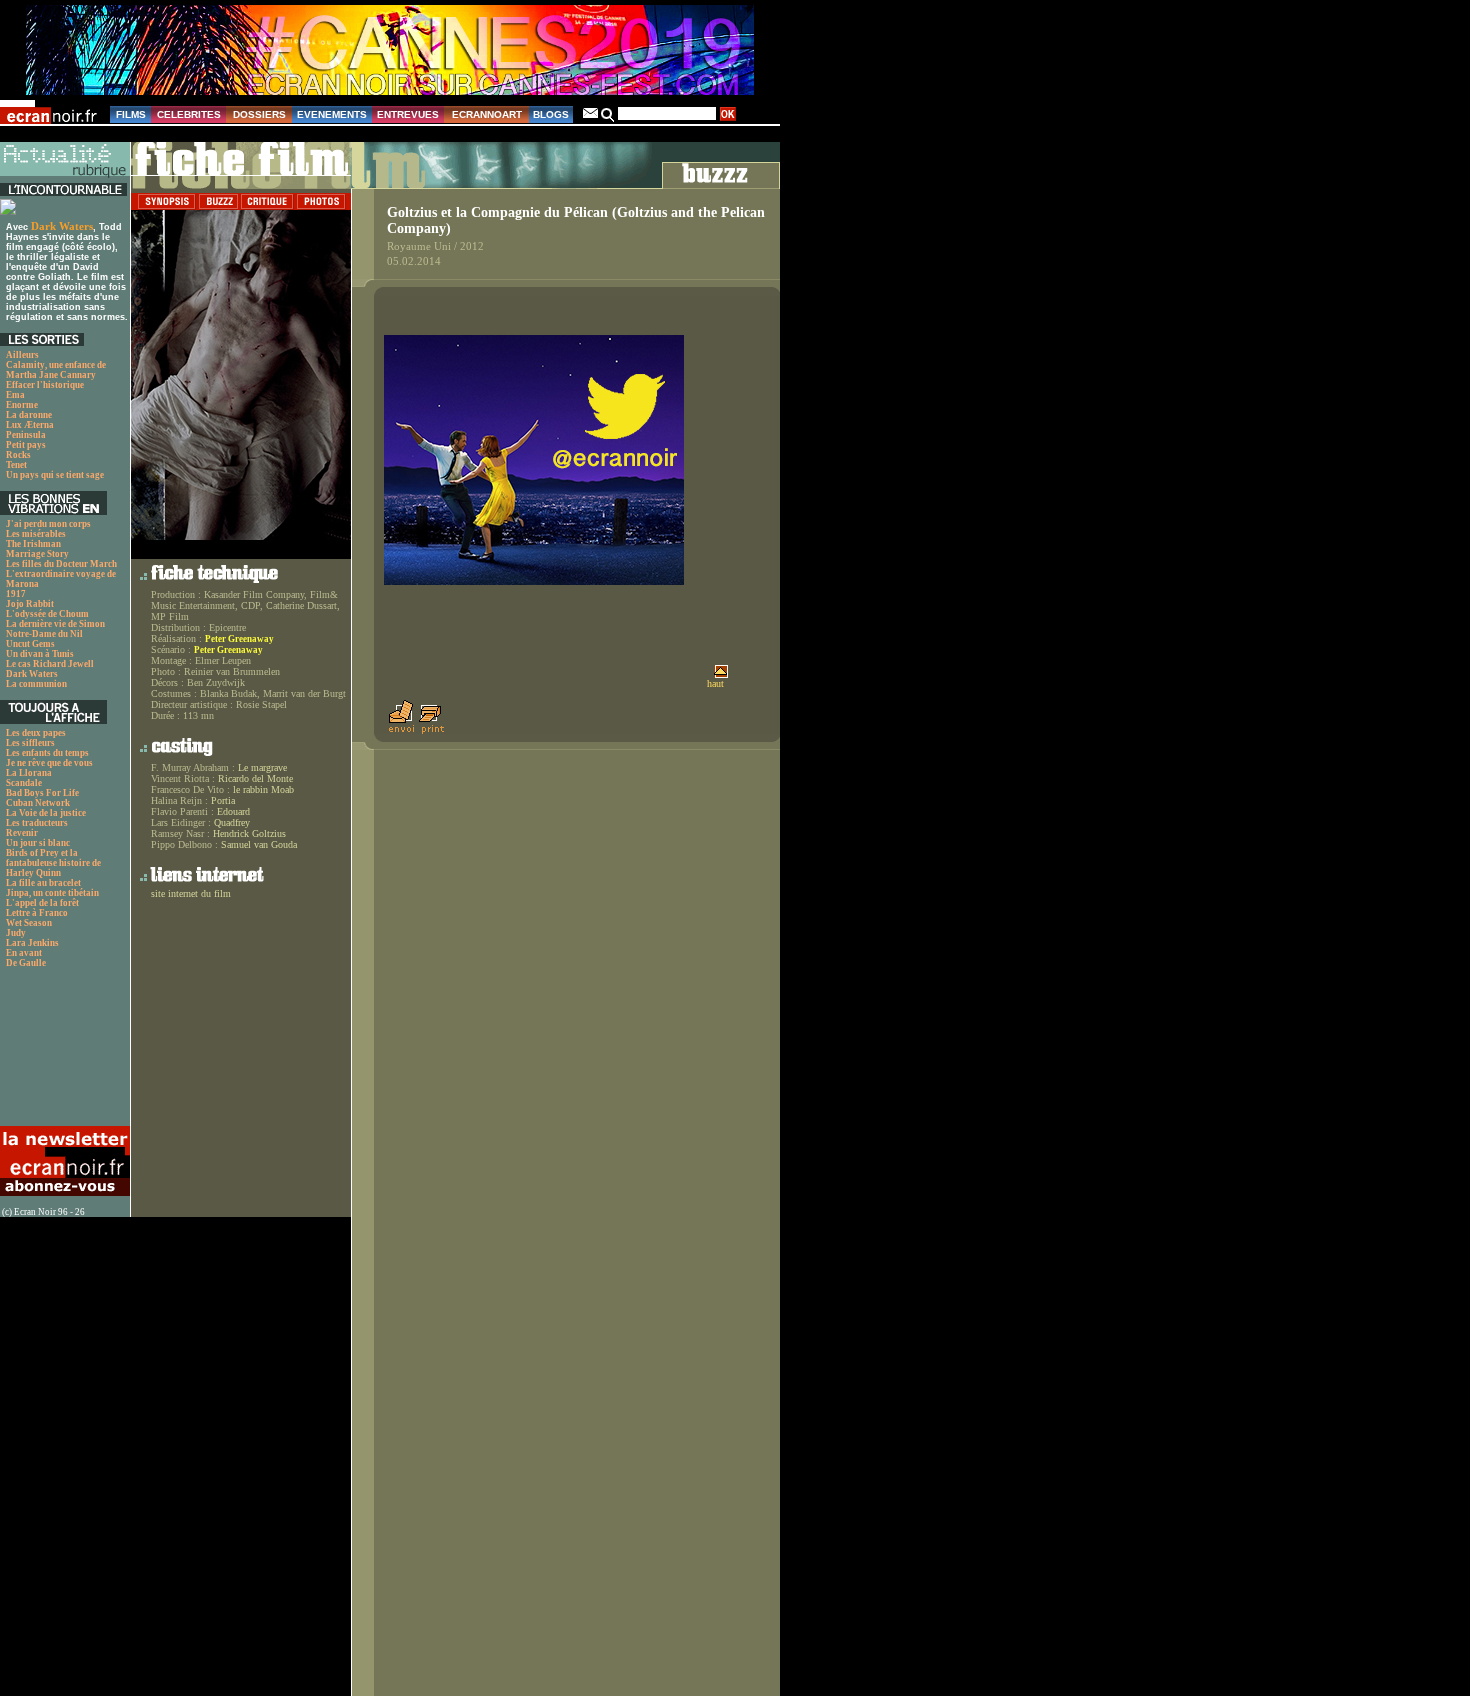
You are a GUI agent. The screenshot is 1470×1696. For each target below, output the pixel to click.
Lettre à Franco (37, 913)
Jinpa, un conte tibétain (52, 893)
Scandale (24, 783)
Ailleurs (22, 355)
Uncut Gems (30, 644)
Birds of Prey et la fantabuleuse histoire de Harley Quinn (53, 863)
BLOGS (551, 114)
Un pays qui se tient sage (55, 475)
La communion (36, 684)
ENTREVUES (408, 114)
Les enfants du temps (47, 753)
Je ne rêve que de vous (49, 763)
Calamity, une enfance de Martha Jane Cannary (56, 370)
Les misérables (36, 534)
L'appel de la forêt (42, 903)
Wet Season (29, 923)
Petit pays (26, 445)
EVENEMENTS (332, 114)
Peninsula (26, 435)
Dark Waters (62, 226)
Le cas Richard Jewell (50, 664)
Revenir (22, 833)
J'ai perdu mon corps (48, 524)
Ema (15, 395)
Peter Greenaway (239, 639)
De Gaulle (26, 963)
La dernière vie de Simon (55, 624)
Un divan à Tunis (40, 654)
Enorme (22, 405)
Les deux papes (36, 733)
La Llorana (29, 773)
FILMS (131, 114)
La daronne (29, 415)
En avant (24, 953)
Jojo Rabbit (30, 604)
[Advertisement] (62, 1052)
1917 (16, 594)
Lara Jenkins (32, 943)
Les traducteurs (37, 823)
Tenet (16, 465)
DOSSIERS (259, 114)
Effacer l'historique (45, 385)
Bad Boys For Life (42, 793)
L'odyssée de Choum (47, 614)
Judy (16, 933)
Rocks (18, 455)
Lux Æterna (30, 425)
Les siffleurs (30, 743)
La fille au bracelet (43, 883)
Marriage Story (37, 554)
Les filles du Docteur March (61, 564)
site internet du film (191, 893)
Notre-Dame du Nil (44, 634)
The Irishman (33, 544)
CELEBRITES (189, 114)
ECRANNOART (487, 114)
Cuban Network (38, 803)
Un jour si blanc (38, 843)
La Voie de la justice (46, 813)
